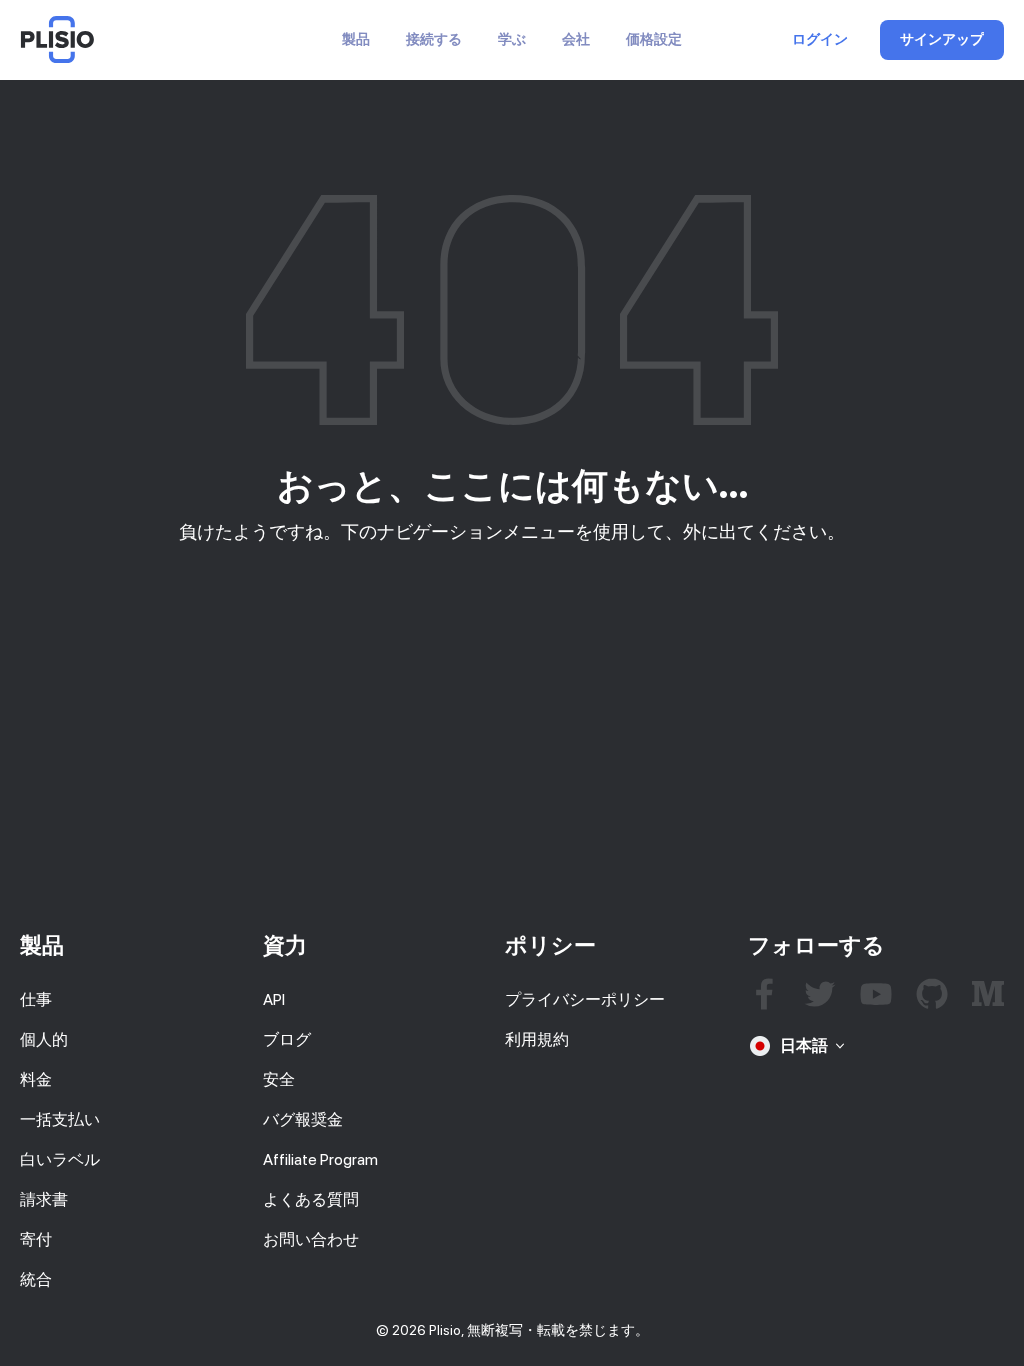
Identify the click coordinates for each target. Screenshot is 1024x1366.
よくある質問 (311, 1199)
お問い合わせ (311, 1239)
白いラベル (60, 1159)
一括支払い (60, 1119)
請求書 (44, 1199)
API (274, 999)
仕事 (36, 999)
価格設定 (654, 39)
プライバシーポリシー (585, 999)
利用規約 (537, 1039)
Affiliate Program (320, 1159)
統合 (36, 1279)
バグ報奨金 (303, 1119)
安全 (279, 1079)
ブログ (287, 1039)
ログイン (820, 40)
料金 (36, 1079)
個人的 (44, 1039)
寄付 (36, 1239)
